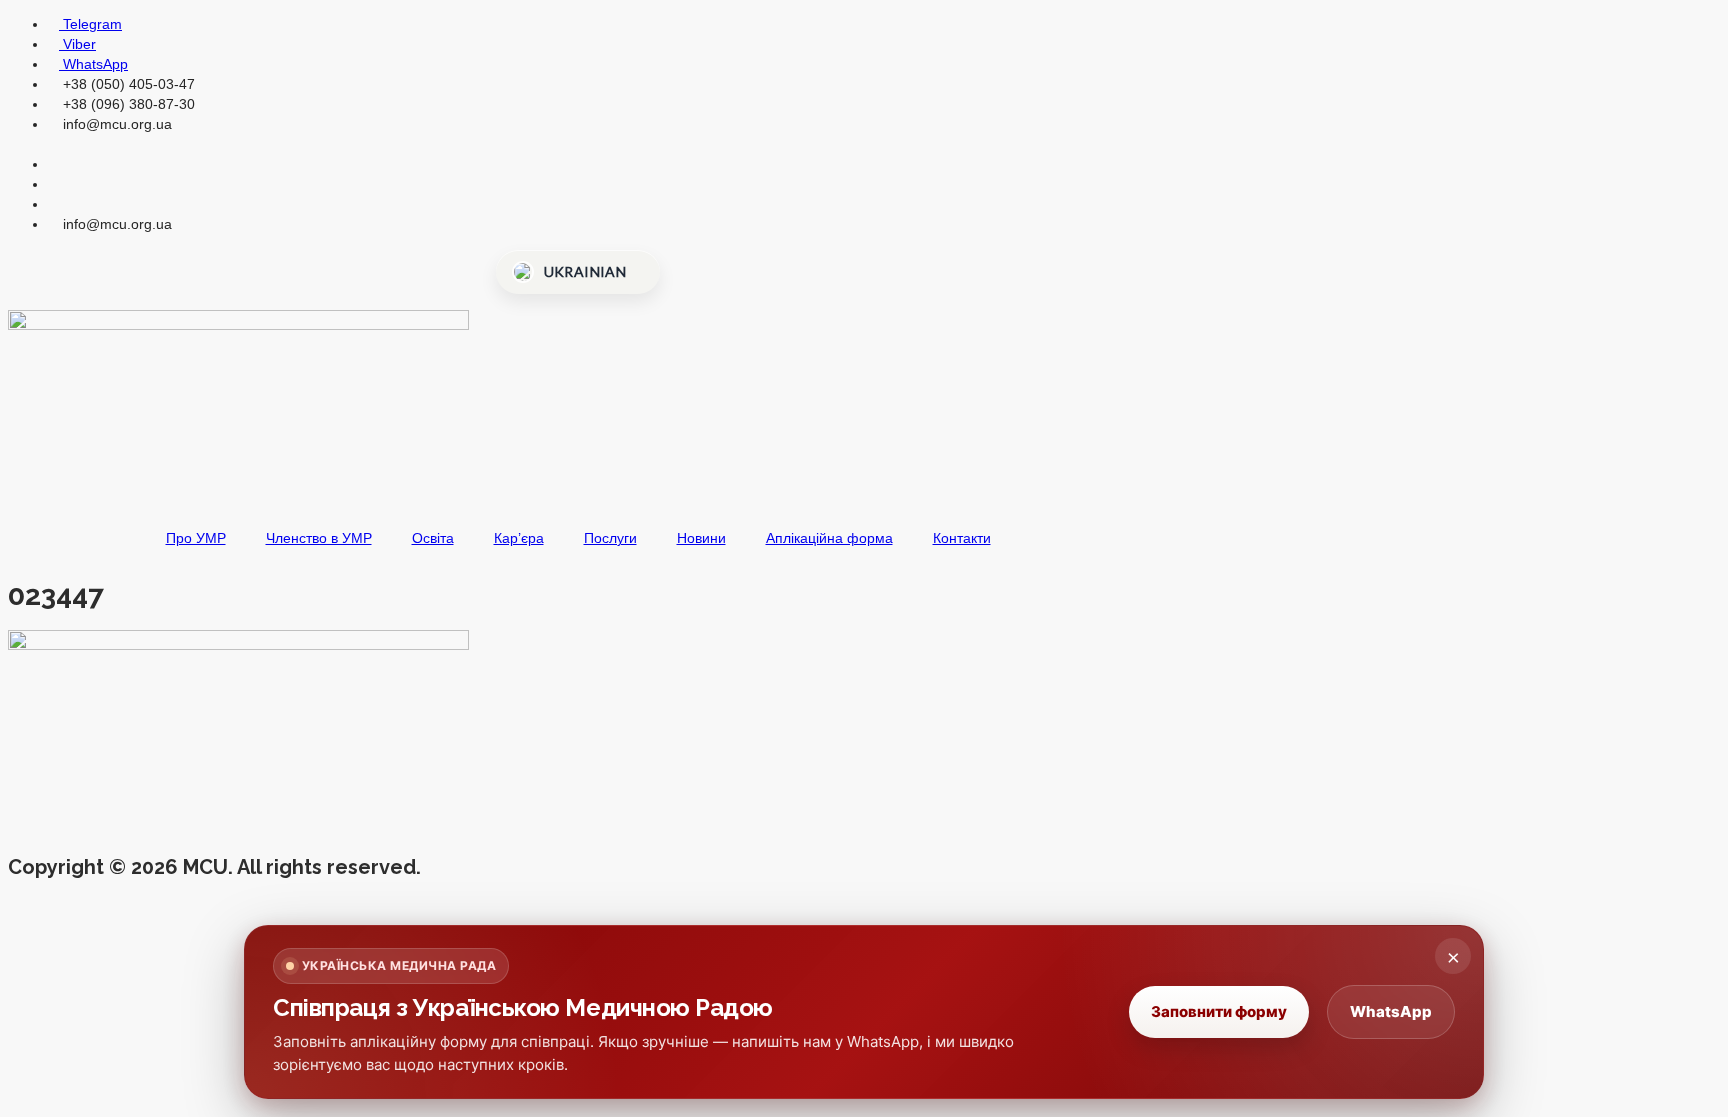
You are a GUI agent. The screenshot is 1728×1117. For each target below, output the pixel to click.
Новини (701, 538)
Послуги (610, 538)
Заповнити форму (1219, 1011)
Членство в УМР (319, 538)
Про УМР (196, 538)
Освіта (433, 538)
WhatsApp (1391, 1011)
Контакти (962, 538)
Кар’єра (519, 538)
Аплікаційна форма (829, 538)
